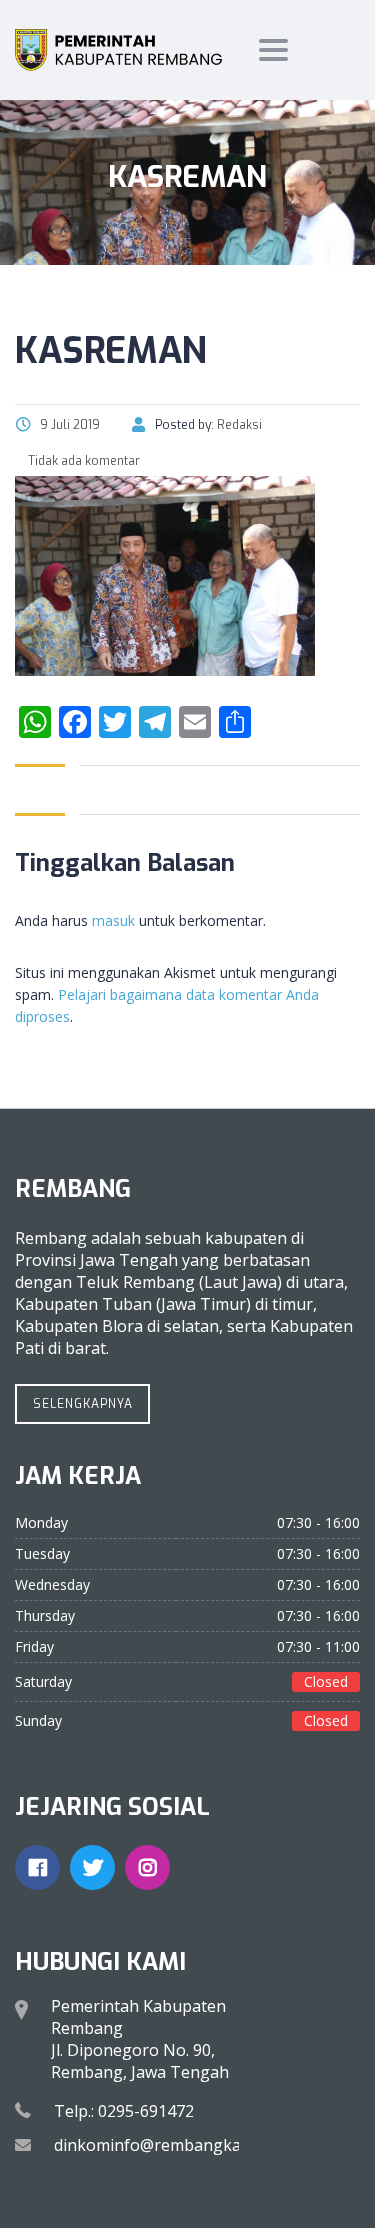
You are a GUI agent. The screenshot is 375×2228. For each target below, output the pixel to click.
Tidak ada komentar (82, 461)
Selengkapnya (83, 1404)
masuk (113, 920)
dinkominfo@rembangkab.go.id (172, 2145)
